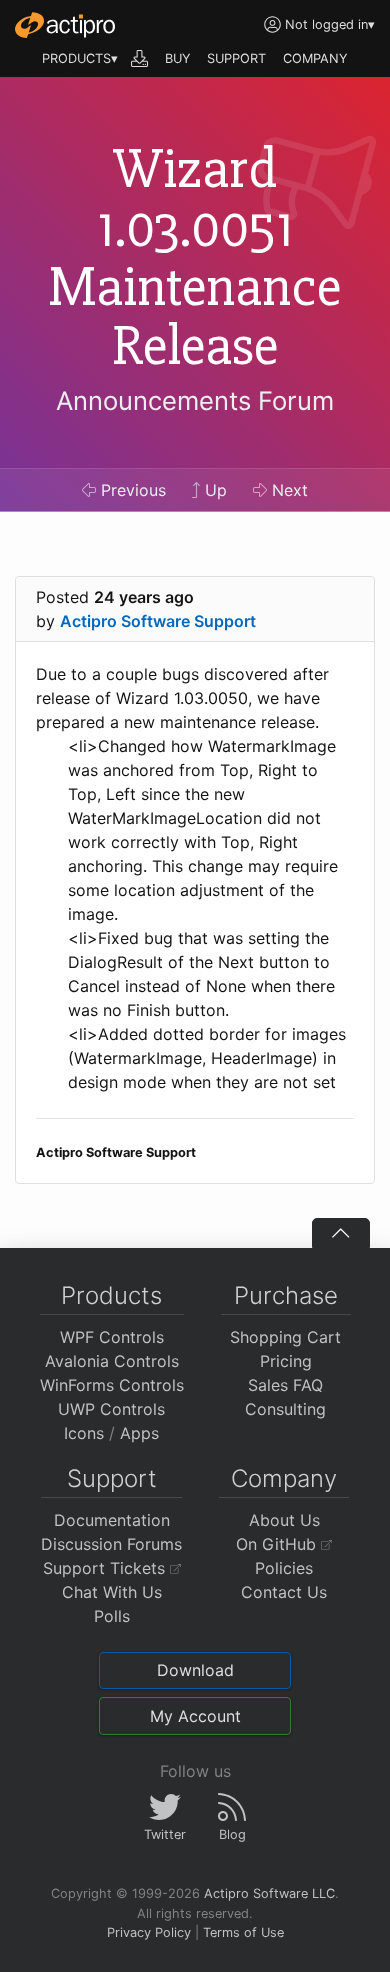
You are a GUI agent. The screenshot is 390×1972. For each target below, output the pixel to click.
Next (287, 490)
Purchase (286, 1295)
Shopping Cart (285, 1337)
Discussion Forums (111, 1544)
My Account (195, 1716)
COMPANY (315, 58)
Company (284, 1478)
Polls (112, 1616)
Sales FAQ (285, 1385)
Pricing (286, 1361)
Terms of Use (243, 1932)
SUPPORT (236, 58)
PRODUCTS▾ (80, 58)
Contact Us (284, 1592)
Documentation (112, 1520)
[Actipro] (65, 25)
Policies (284, 1568)
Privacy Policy (149, 1932)
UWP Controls (111, 1409)
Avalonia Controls (112, 1361)
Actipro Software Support (158, 621)
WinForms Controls (112, 1385)
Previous (131, 490)
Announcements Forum (195, 400)
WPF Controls (112, 1337)
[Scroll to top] (341, 1233)
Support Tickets (106, 1568)
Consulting (285, 1409)
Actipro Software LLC (269, 1893)
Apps (139, 1433)
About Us (284, 1520)
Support (112, 1478)
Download (195, 1670)
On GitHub (278, 1544)
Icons (84, 1433)
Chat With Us (112, 1592)
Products (111, 1295)
